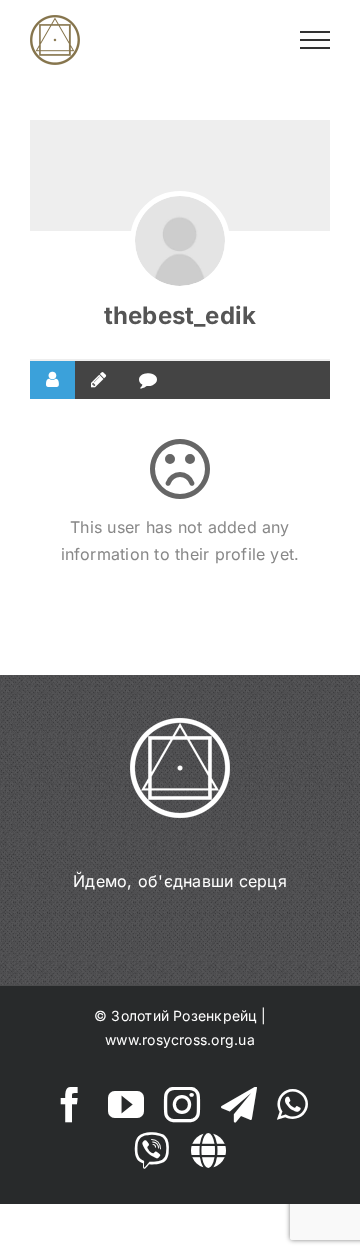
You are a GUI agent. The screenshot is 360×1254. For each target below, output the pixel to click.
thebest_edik (180, 315)
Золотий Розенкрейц (183, 1015)
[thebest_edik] (180, 241)
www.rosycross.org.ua (180, 1039)
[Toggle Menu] (315, 40)
